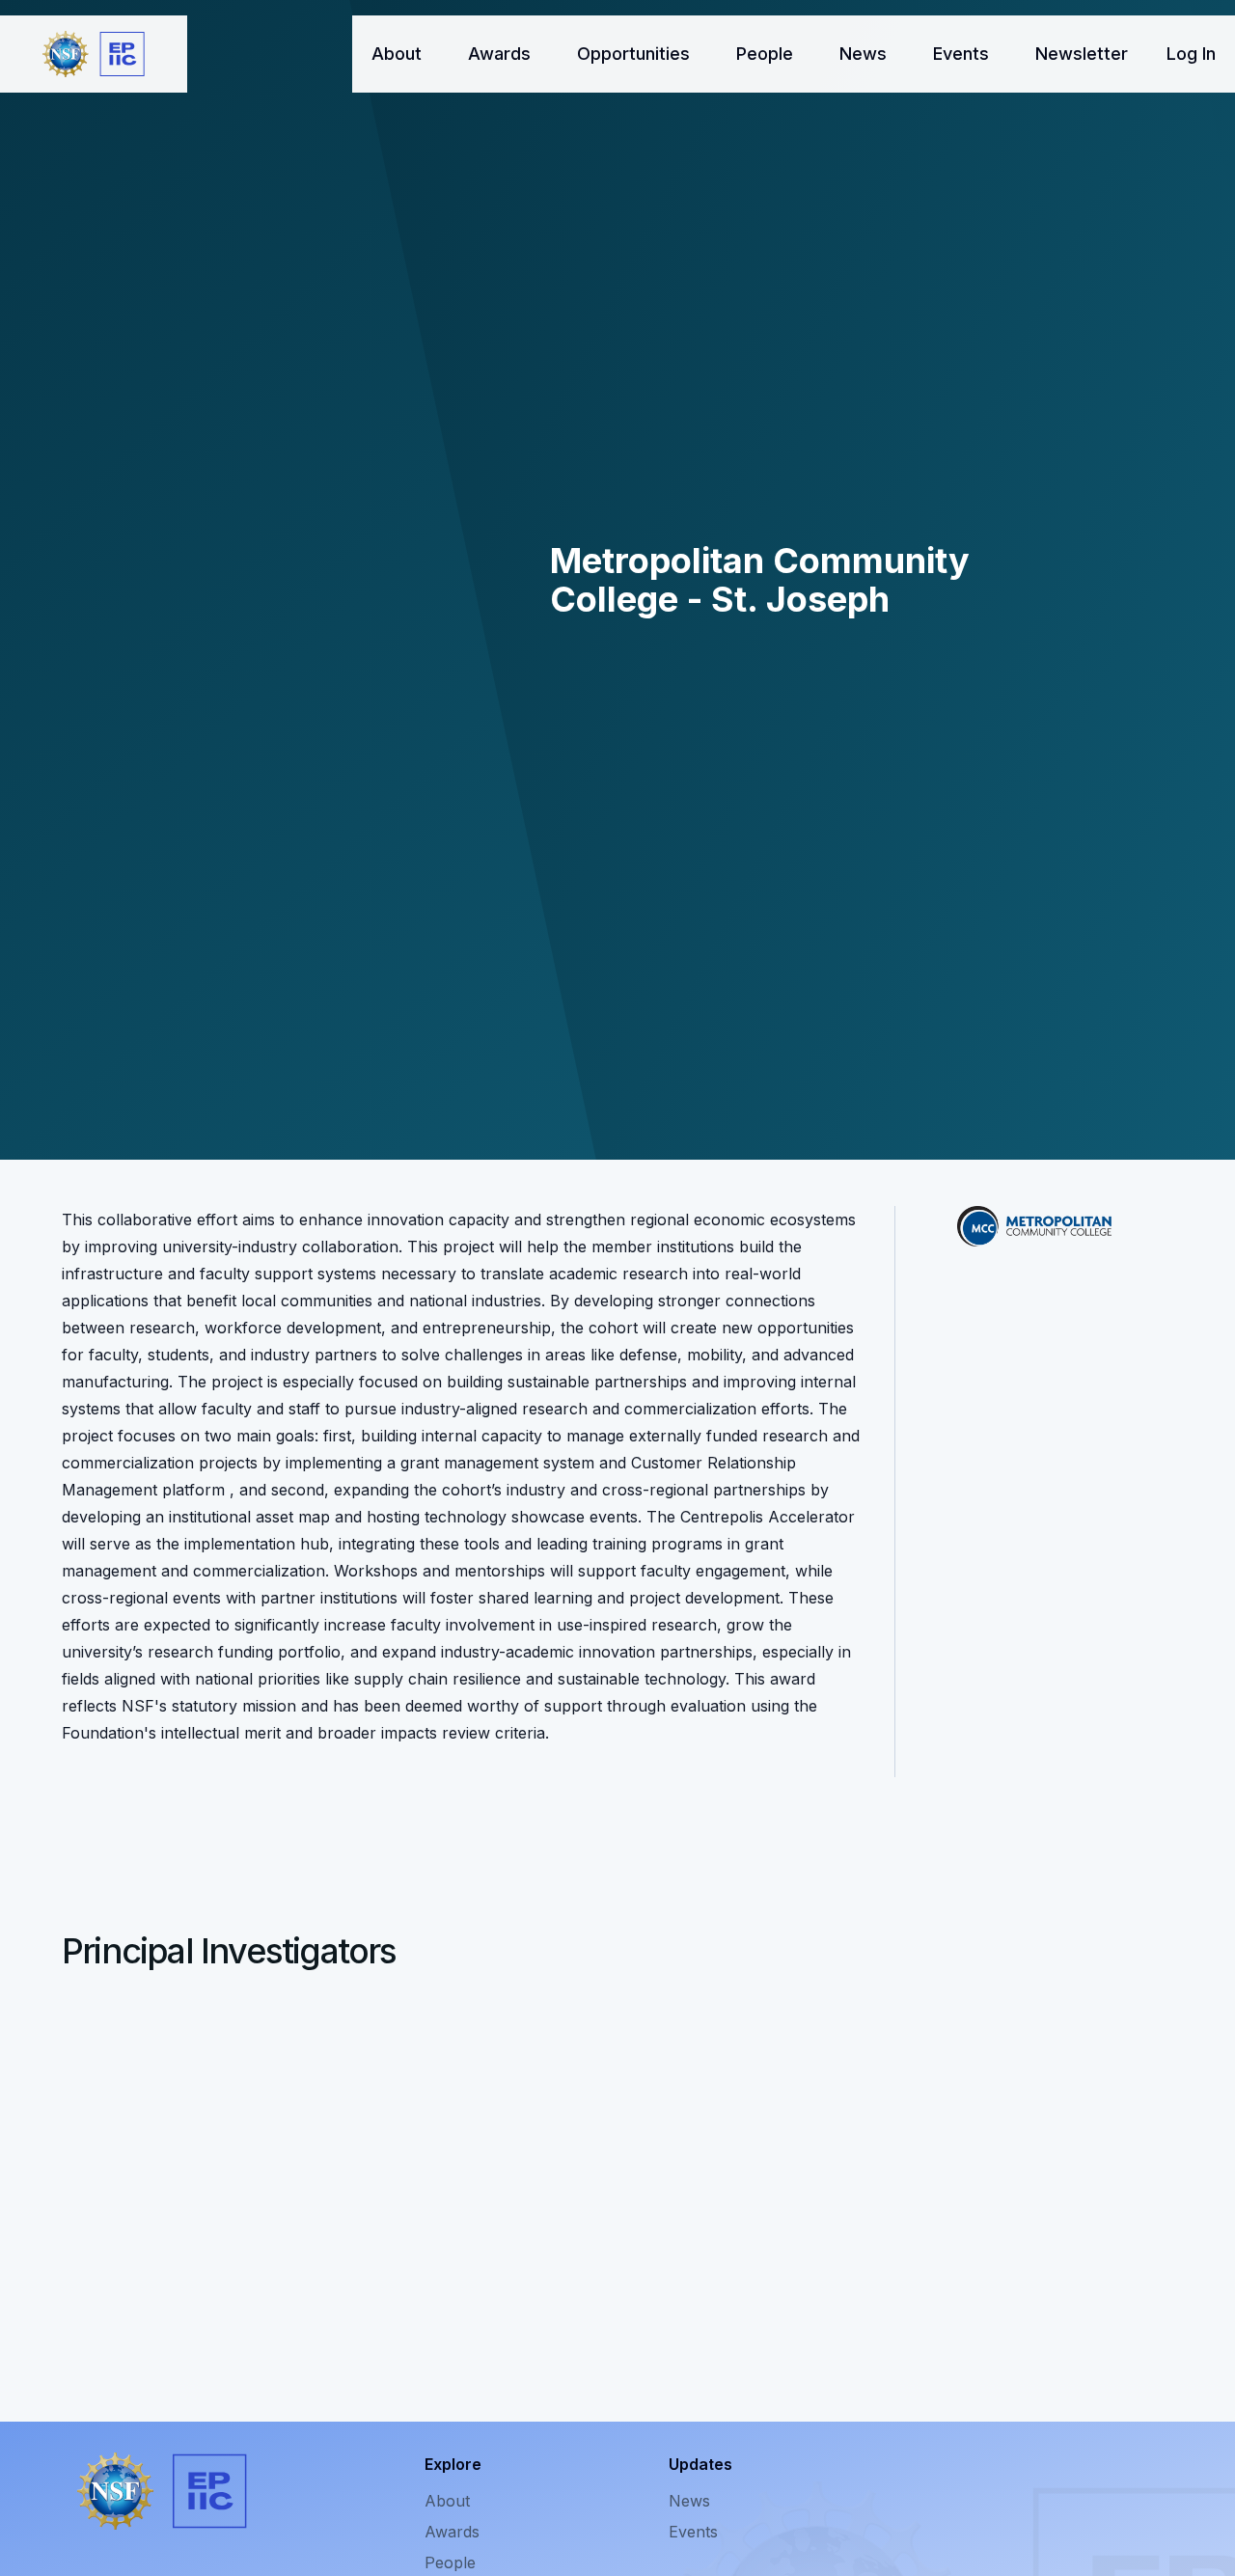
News (863, 54)
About (397, 54)
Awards (499, 54)
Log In (1191, 54)
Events (961, 54)
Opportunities (633, 54)
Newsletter (1082, 54)
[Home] (94, 54)
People (765, 54)
